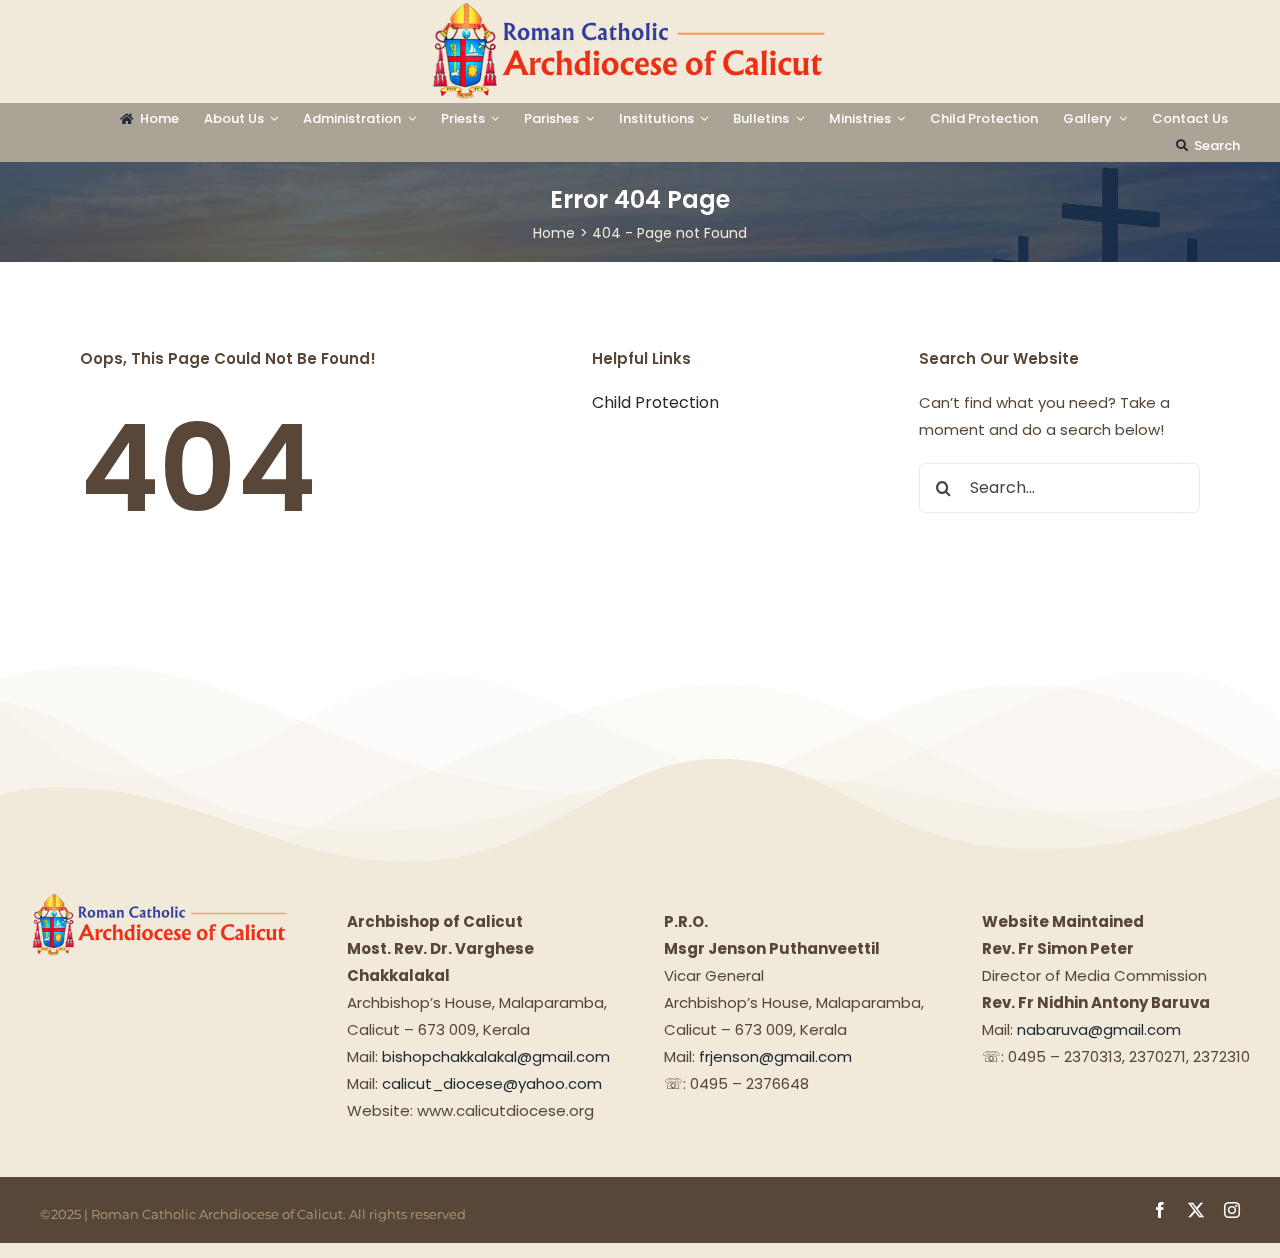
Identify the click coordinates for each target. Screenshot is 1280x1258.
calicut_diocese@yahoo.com (492, 1083)
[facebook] (1160, 1210)
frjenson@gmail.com (775, 1056)
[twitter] (1196, 1210)
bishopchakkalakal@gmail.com (496, 1056)
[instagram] (1232, 1210)
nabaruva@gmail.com (1099, 1029)
